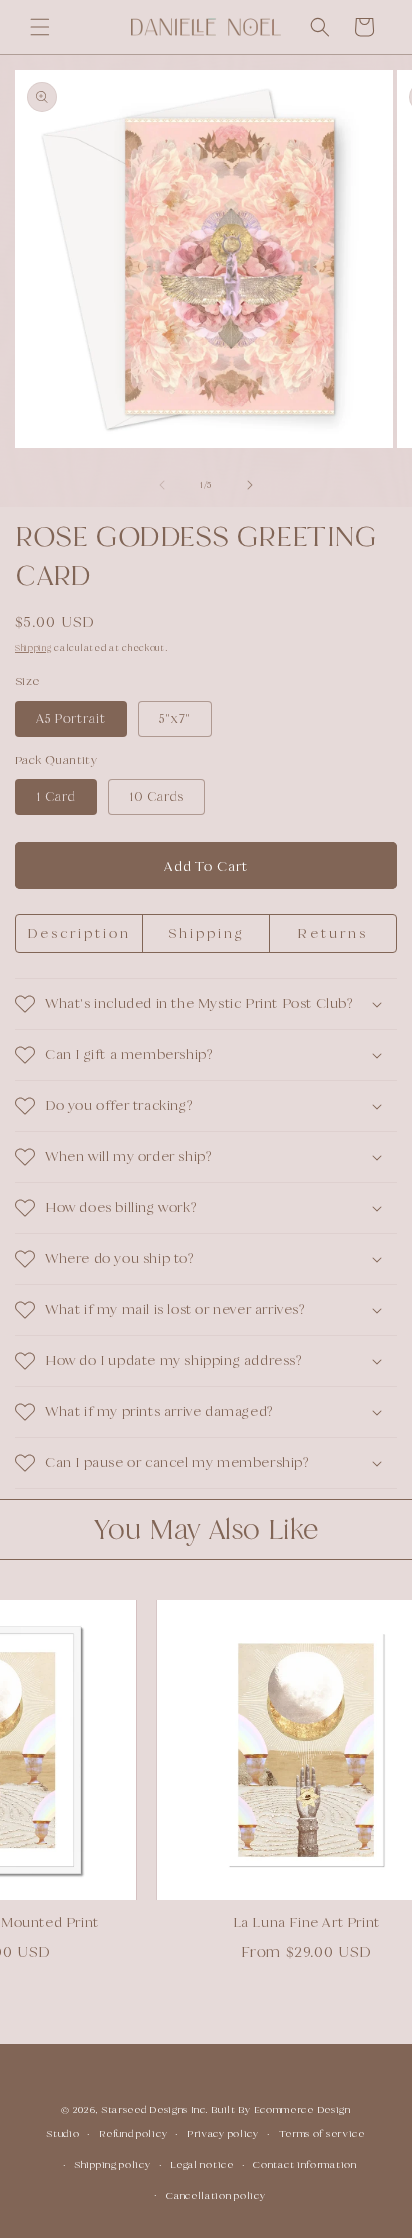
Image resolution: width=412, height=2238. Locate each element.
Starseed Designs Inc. (155, 2109)
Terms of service (322, 2133)
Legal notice (201, 2164)
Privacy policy (223, 2133)
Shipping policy (113, 2164)
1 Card (56, 796)
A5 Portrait (71, 718)
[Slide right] (250, 485)
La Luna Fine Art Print (291, 1922)
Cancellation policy (215, 2195)
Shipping (33, 648)
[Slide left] (162, 485)
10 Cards (156, 796)
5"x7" (175, 718)
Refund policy (133, 2133)
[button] (40, 27)
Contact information (304, 2164)
